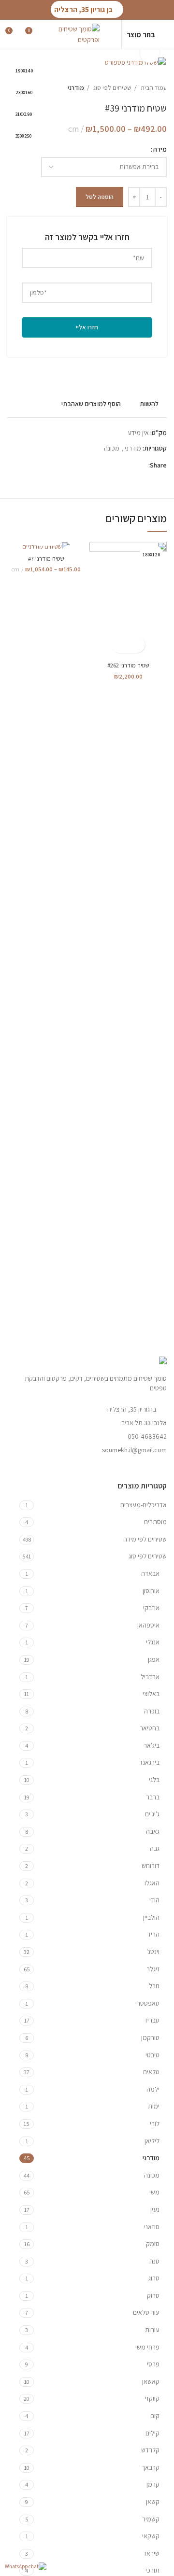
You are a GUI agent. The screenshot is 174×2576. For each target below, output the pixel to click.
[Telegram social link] (96, 465)
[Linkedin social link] (107, 465)
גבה (155, 1848)
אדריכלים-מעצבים (144, 1505)
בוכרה (152, 1711)
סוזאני (152, 2227)
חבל (154, 1986)
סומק (153, 2244)
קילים (152, 2433)
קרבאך (151, 2467)
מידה (160, 149)
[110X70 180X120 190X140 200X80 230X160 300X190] (46, 546)
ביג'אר (152, 1745)
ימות (154, 2106)
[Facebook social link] (140, 465)
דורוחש (151, 1866)
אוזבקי (151, 1608)
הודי (154, 1900)
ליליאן (152, 2141)
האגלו (152, 1883)
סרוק (153, 2295)
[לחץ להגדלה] (150, 53)
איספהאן (148, 1625)
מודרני (76, 87)
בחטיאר (150, 1728)
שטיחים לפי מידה (145, 1539)
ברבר (153, 1797)
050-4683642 (147, 1436)
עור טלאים (146, 2312)
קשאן (153, 2502)
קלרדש (150, 2450)
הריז (154, 1934)
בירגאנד (149, 1762)
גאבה (153, 1831)
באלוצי (151, 1694)
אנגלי (153, 1642)
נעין (155, 2209)
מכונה (112, 448)
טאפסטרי (147, 2003)
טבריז (152, 2020)
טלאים (151, 2072)
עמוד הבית (153, 87)
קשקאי (151, 2536)
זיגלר (153, 1969)
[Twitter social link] (129, 465)
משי (154, 2192)
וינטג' (153, 1952)
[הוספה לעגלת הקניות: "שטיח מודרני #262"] (137, 644)
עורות (152, 2330)
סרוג (154, 2278)
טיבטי (152, 2055)
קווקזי (152, 2398)
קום (155, 2416)
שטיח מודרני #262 (128, 665)
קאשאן (151, 2381)
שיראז (152, 2553)
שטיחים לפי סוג (112, 87)
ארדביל (150, 1677)
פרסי (153, 2364)
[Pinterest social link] (118, 465)
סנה (154, 2261)
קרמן (153, 2484)
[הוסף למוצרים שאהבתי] (120, 644)
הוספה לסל (100, 197)
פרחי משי (147, 2347)
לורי (155, 2123)
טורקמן (150, 2038)
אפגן (154, 1659)
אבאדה (150, 1573)
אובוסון (151, 1591)
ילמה (153, 2089)
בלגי (154, 1780)
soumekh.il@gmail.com (134, 1450)
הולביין (151, 1917)
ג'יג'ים (152, 1814)
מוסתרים (155, 1522)
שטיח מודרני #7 (46, 559)
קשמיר (151, 2519)
